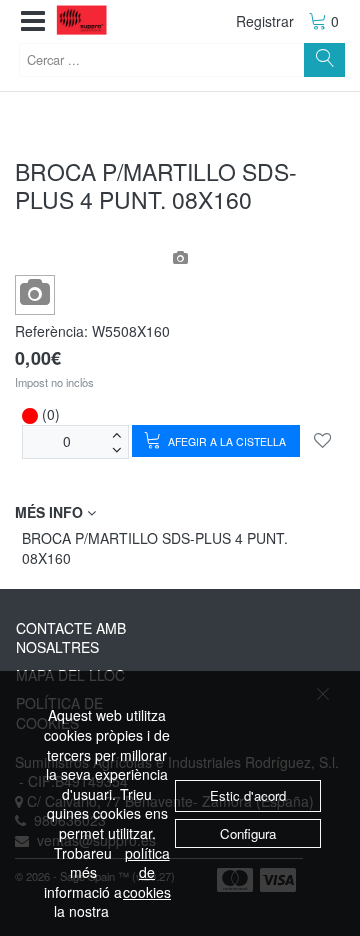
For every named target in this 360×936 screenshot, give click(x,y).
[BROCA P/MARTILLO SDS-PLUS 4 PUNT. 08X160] (35, 293)
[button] (33, 21)
